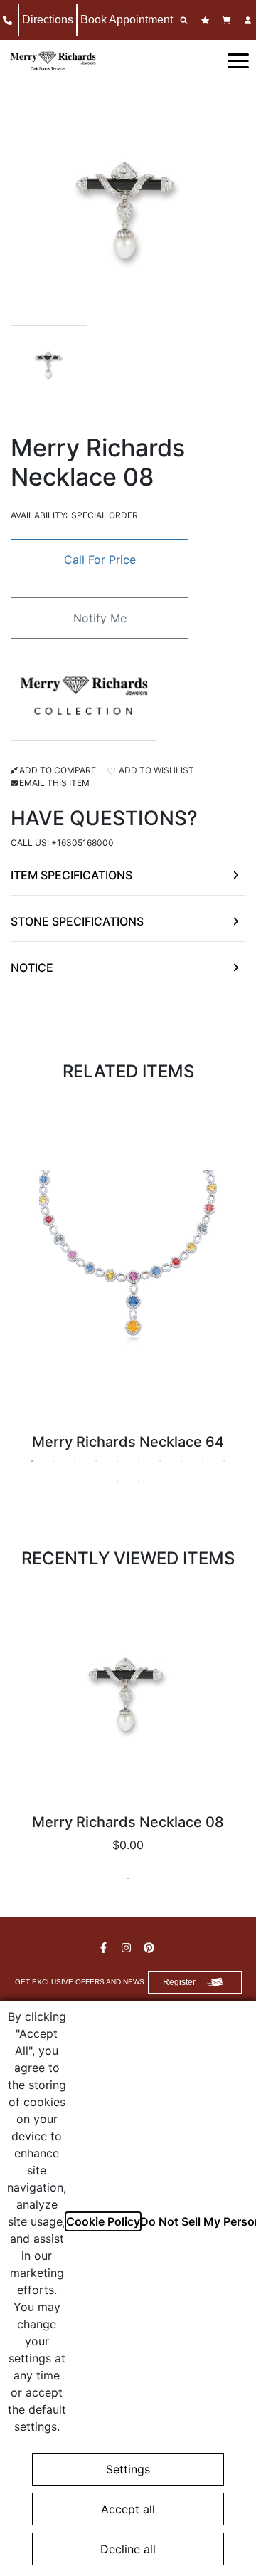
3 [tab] (75, 1461)
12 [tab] (139, 1481)
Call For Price (100, 560)
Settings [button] (128, 2469)
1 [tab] (32, 1461)
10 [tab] (224, 1461)
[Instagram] (128, 1948)
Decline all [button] (128, 2549)
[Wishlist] (207, 20)
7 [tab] (160, 1461)
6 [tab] (139, 1461)
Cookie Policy (103, 2221)
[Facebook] (105, 1948)
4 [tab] (96, 1461)
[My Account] (250, 20)
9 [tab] (203, 1461)
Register (179, 1982)
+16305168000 (82, 843)
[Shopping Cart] (228, 20)
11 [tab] (117, 1481)
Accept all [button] (128, 2509)
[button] (238, 60)
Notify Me (100, 618)
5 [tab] (117, 1461)
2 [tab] (53, 1461)
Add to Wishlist (155, 770)
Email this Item (54, 783)
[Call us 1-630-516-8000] (9, 20)
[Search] (186, 20)
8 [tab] (181, 1461)
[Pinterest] (151, 1948)
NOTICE (32, 968)
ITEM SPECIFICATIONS (71, 875)
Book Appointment (127, 20)
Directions (48, 20)
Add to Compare (58, 770)
